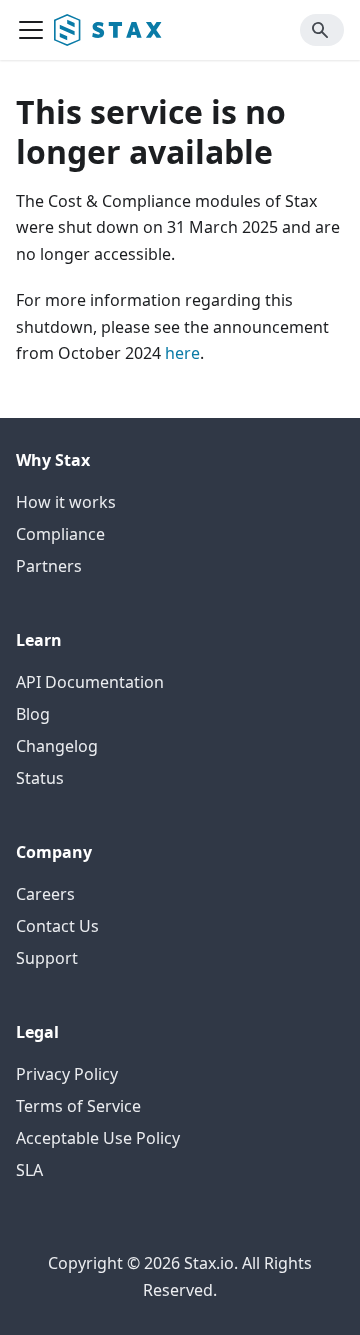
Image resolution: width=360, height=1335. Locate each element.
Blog (33, 714)
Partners (49, 566)
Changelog (57, 746)
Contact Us (57, 926)
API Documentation (90, 682)
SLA (29, 1170)
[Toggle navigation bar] (31, 30)
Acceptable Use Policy (98, 1138)
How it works (66, 502)
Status (40, 778)
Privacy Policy (67, 1074)
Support (47, 958)
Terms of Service (78, 1106)
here (182, 353)
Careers (45, 894)
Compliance (60, 534)
